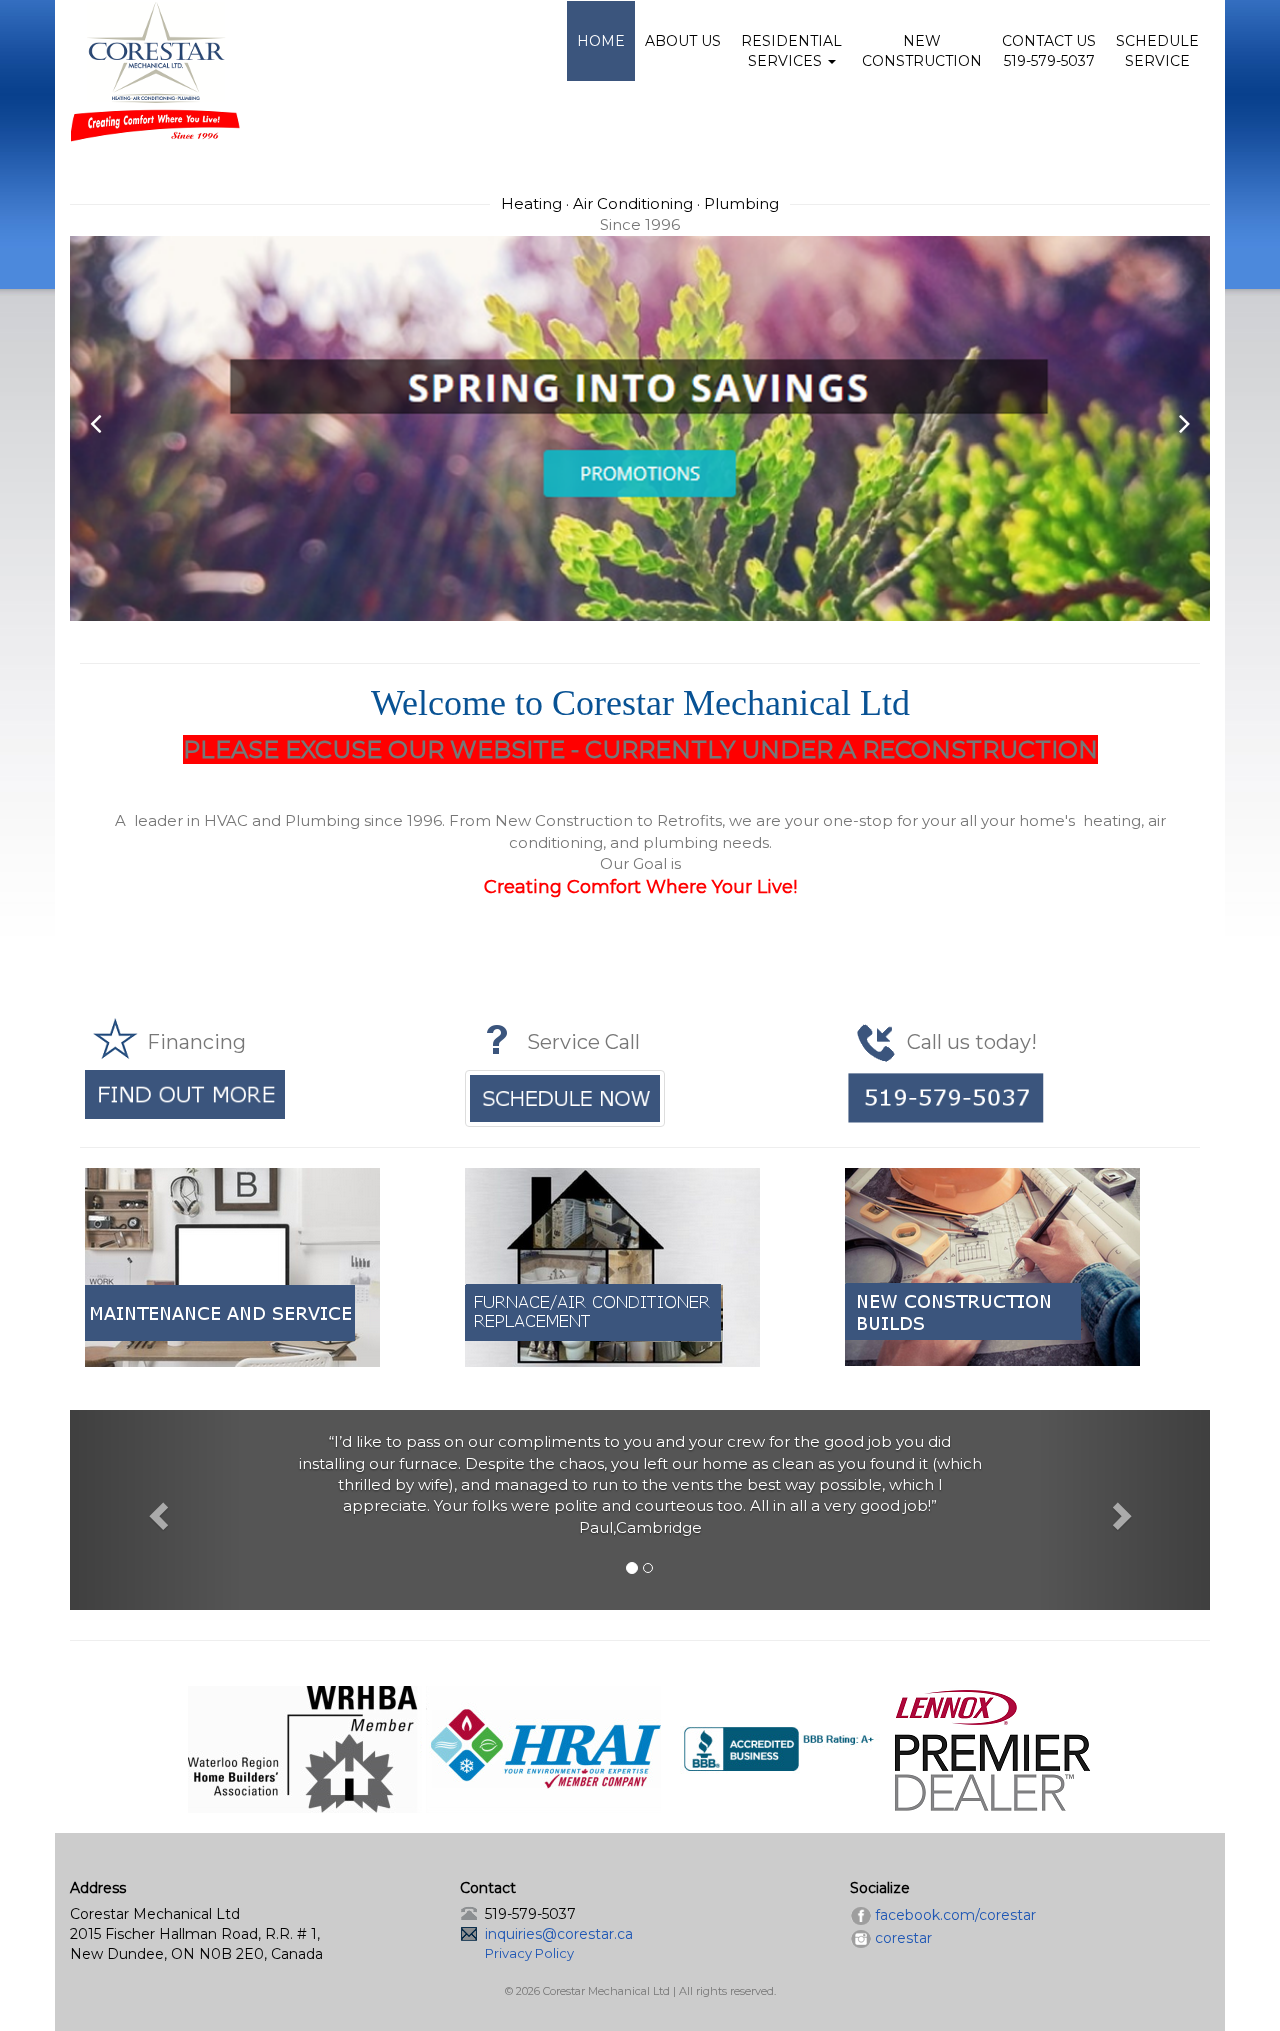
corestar (903, 1938)
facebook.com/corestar (955, 1915)
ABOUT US (683, 41)
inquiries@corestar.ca (559, 1934)
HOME (601, 41)
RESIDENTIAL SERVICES (791, 51)
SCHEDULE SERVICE (1157, 51)
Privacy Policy (529, 1953)
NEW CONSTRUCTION (922, 51)
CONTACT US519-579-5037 (1049, 51)
